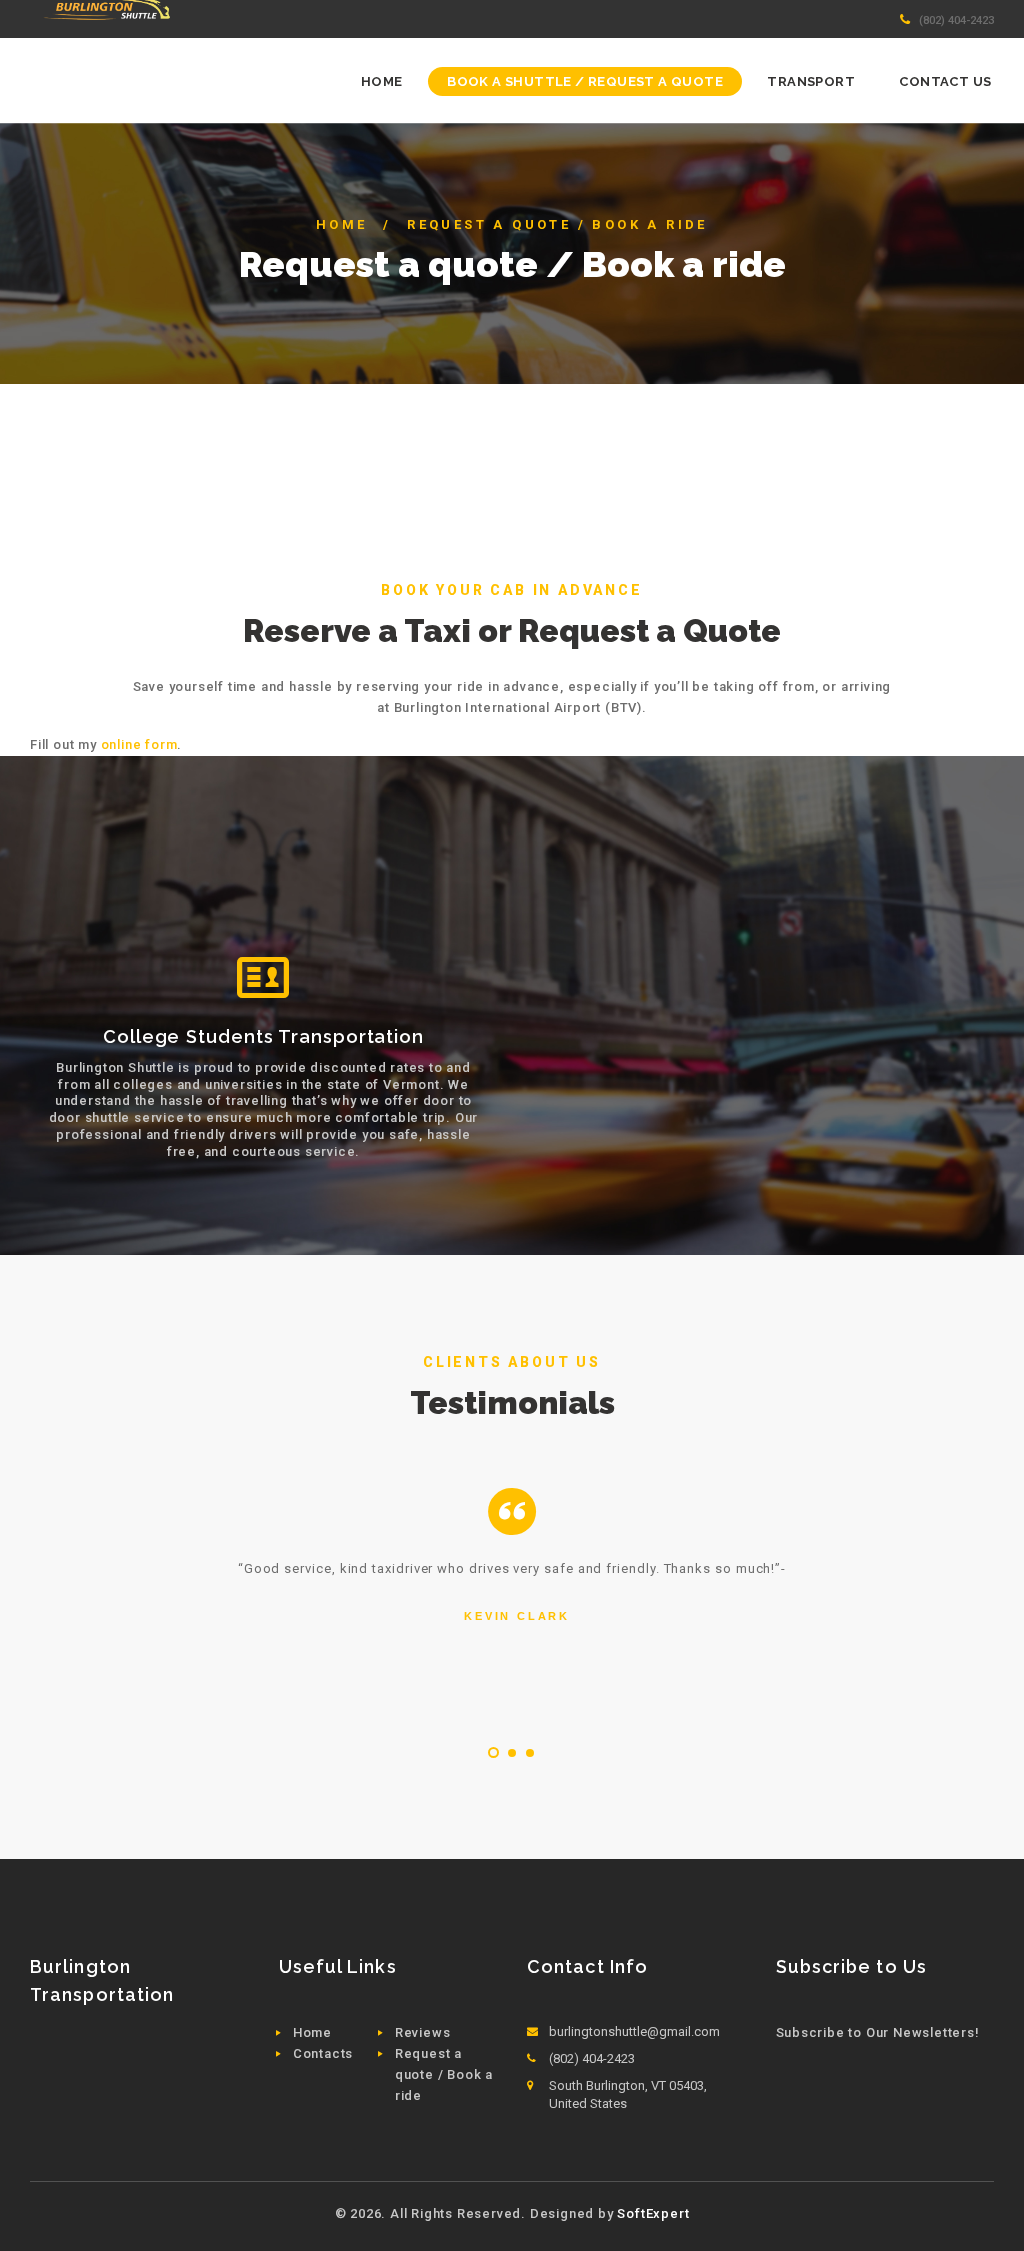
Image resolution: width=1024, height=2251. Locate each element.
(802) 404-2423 (956, 20)
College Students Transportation (263, 1036)
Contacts (323, 2053)
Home (342, 224)
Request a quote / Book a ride (444, 2074)
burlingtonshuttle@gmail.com (634, 2031)
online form (139, 744)
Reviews (423, 2032)
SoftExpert (653, 2213)
